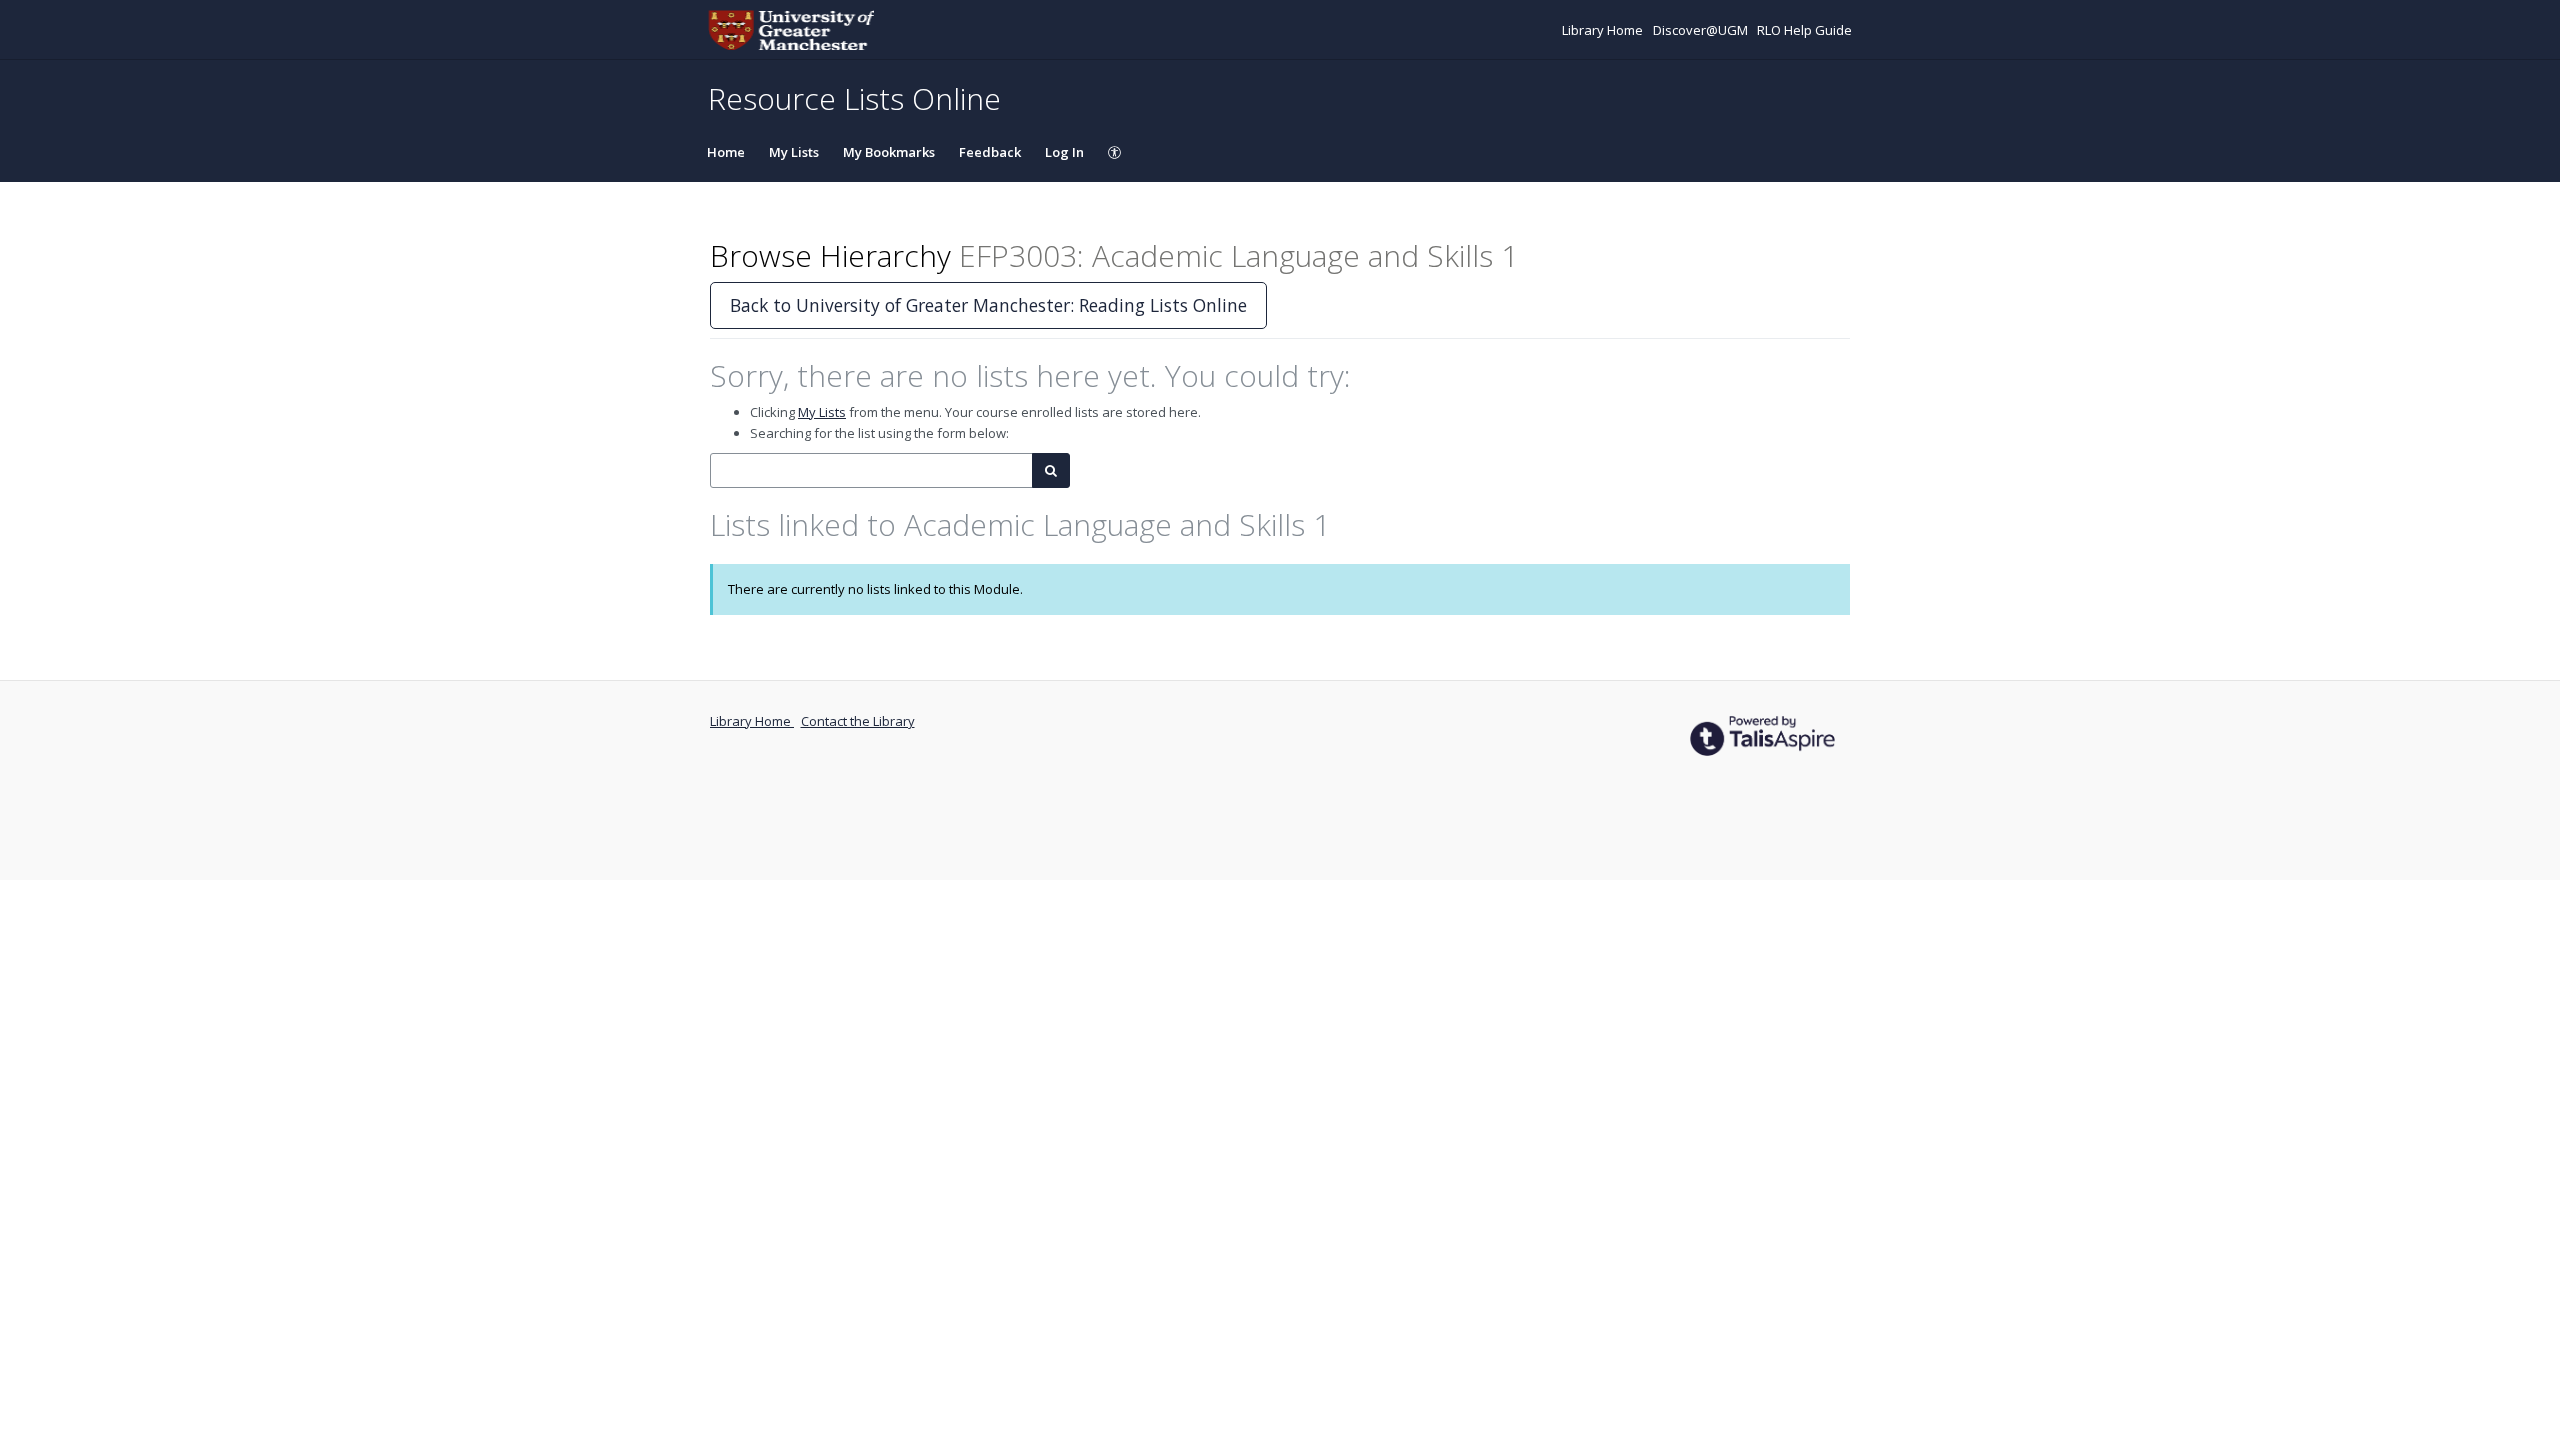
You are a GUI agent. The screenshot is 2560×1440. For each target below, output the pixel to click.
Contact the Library (858, 721)
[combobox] (871, 470)
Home (726, 152)
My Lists (794, 152)
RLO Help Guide (1804, 30)
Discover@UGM (1702, 30)
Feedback (990, 152)
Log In (1064, 152)
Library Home (1604, 30)
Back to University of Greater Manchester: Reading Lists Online (988, 305)
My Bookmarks (889, 152)
